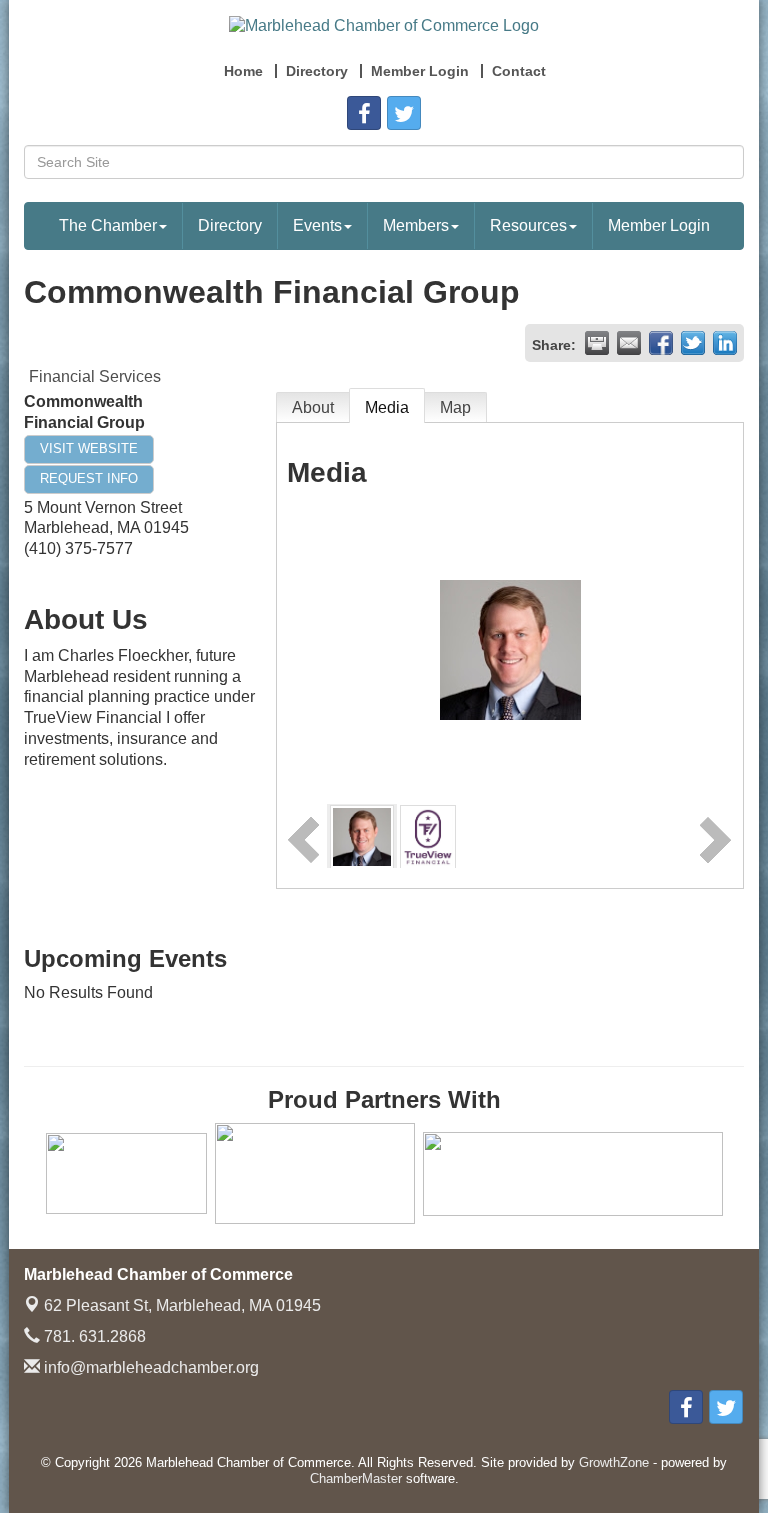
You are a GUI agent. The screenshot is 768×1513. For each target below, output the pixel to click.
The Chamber (108, 225)
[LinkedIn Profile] (362, 835)
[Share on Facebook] (661, 343)
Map (455, 407)
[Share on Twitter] (693, 343)
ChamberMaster (356, 1478)
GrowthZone (614, 1462)
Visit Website (89, 448)
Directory (230, 225)
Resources (528, 225)
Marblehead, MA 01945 (182, 1305)
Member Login (659, 225)
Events (317, 225)
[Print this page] (597, 343)
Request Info (89, 478)
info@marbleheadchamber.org (149, 1367)
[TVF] (427, 835)
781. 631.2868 (93, 1336)
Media (387, 407)
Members (416, 225)
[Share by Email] (629, 343)
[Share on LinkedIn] (725, 343)
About (313, 407)
